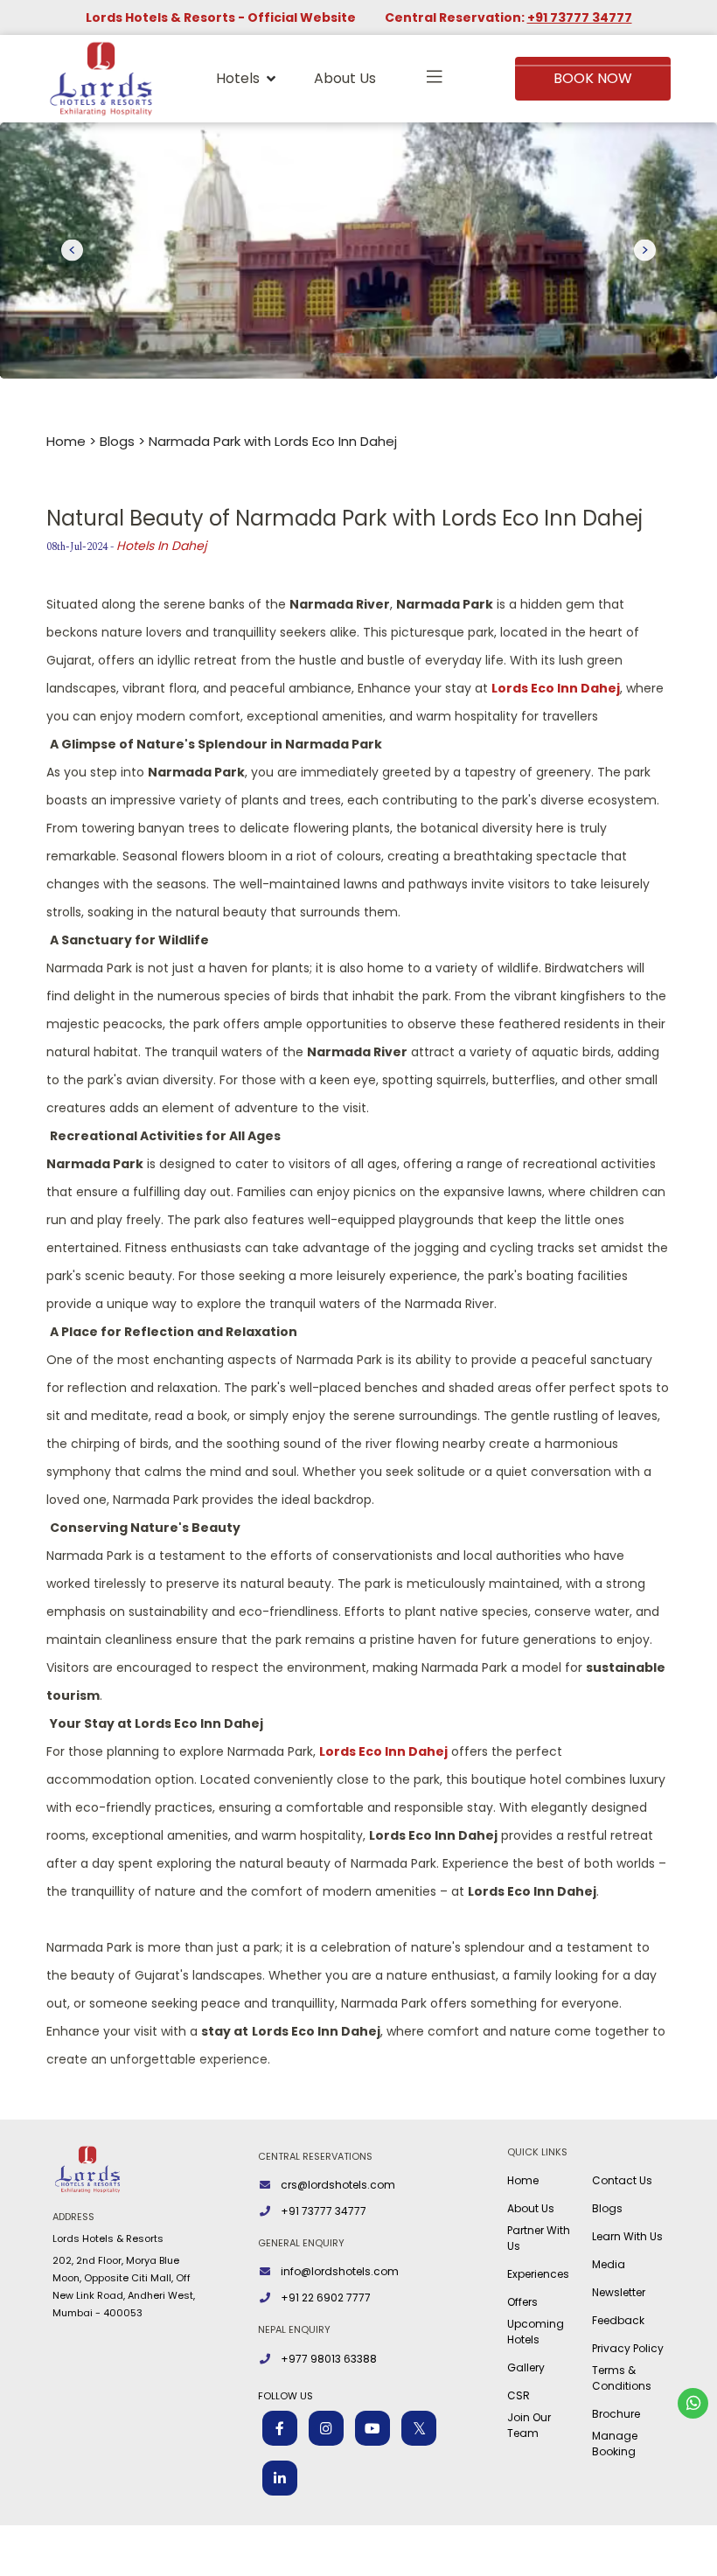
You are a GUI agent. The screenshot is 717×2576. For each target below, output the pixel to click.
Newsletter (619, 2292)
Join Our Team (529, 2425)
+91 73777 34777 (580, 17)
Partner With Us (539, 2238)
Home (66, 441)
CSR (519, 2395)
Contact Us (622, 2180)
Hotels (238, 78)
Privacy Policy (628, 2348)
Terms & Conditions (622, 2378)
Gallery (526, 2367)
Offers (522, 2302)
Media (609, 2264)
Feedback (618, 2320)
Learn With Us (627, 2236)
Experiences (538, 2274)
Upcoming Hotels (536, 2332)
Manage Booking (615, 2444)
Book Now (593, 78)
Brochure (616, 2414)
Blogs (117, 441)
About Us (345, 78)
